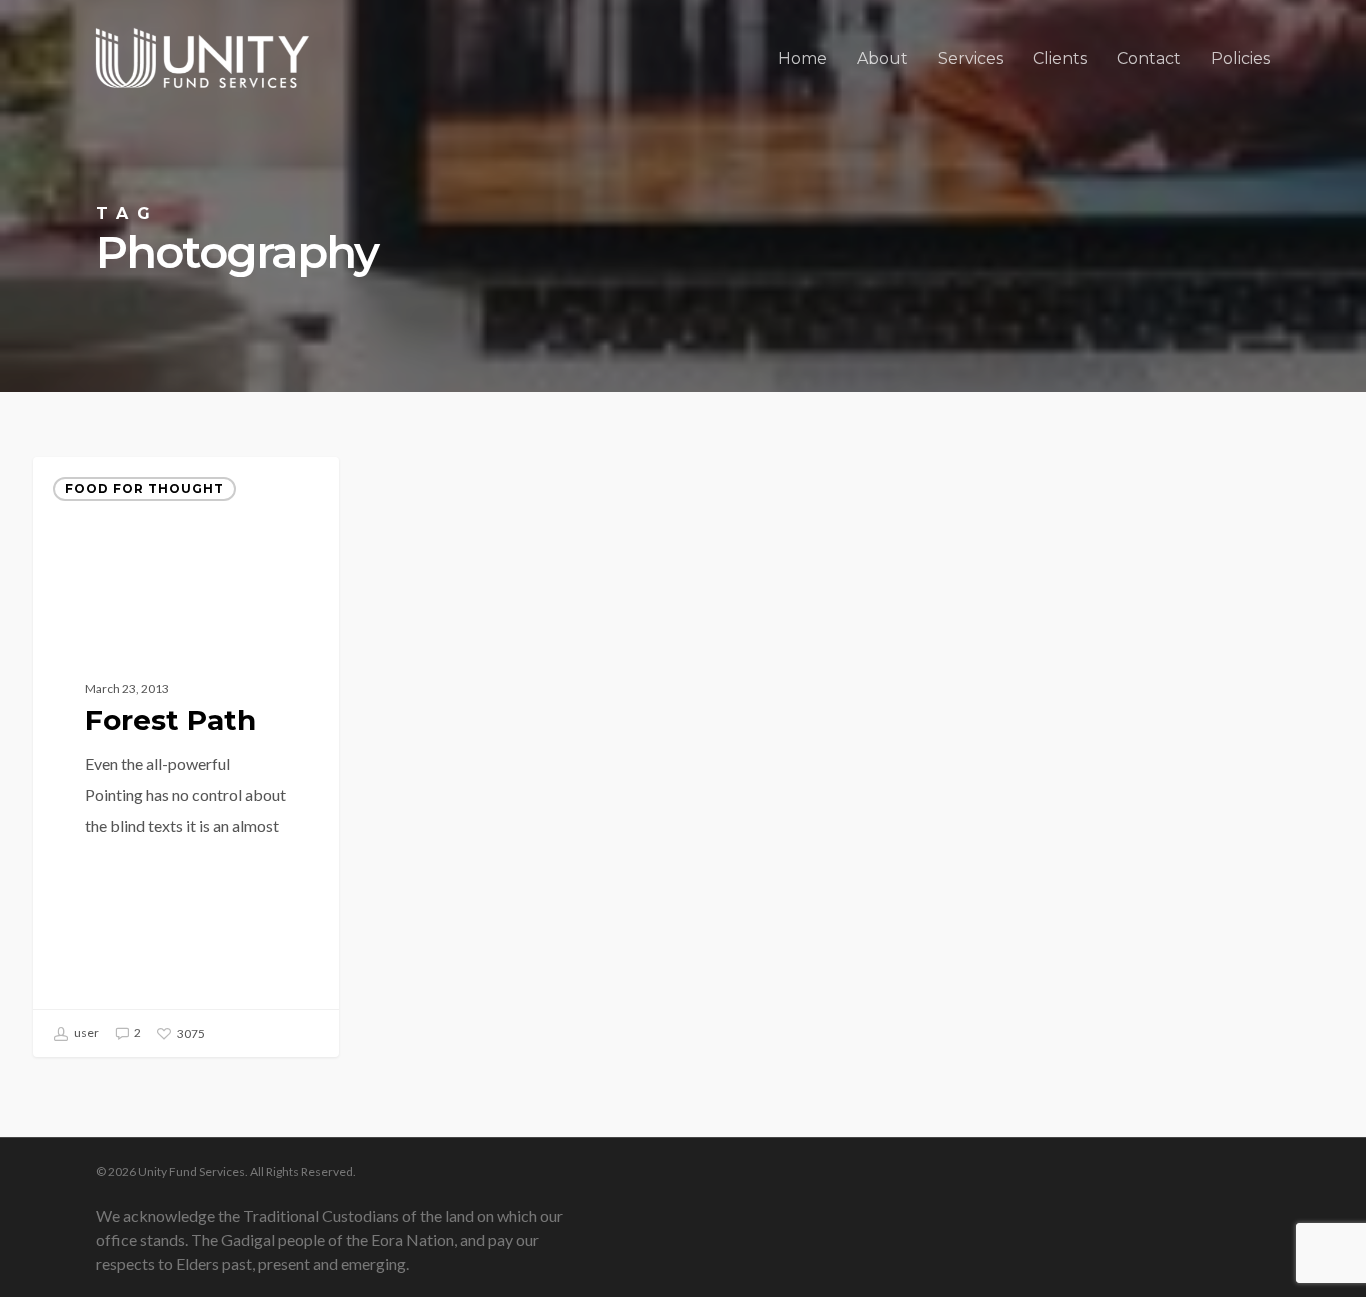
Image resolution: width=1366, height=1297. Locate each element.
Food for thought (144, 488)
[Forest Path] (186, 757)
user (85, 1032)
